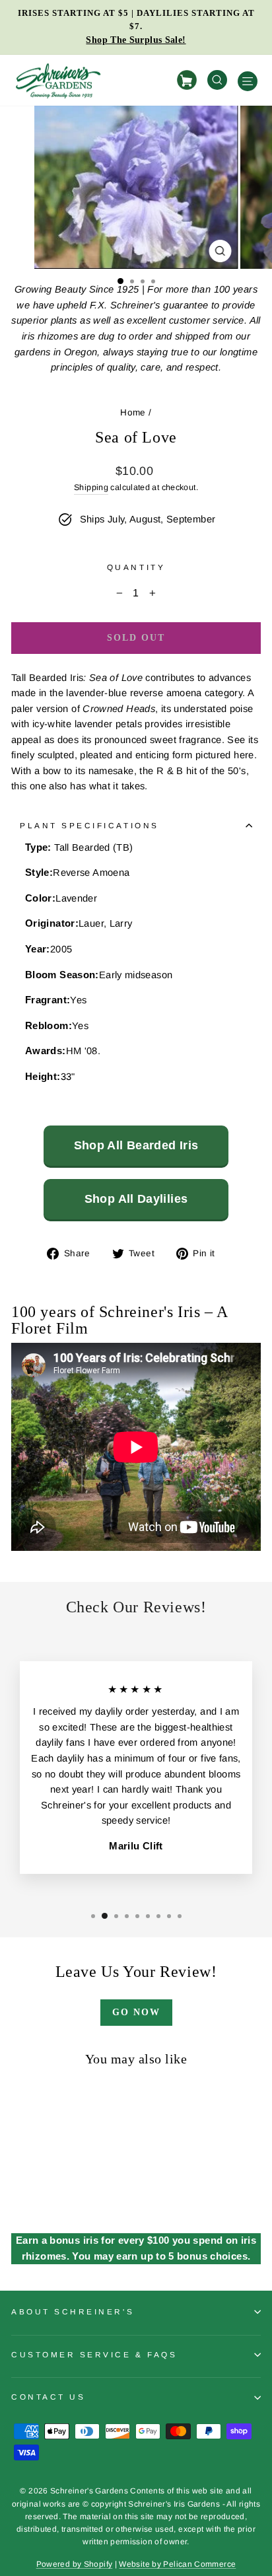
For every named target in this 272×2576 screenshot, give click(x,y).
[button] (120, 281)
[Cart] (189, 80)
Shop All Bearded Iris (136, 1145)
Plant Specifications (89, 825)
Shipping (91, 487)
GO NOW (136, 2012)
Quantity (136, 567)
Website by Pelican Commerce (177, 2564)
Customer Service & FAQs (94, 2354)
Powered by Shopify (75, 2564)
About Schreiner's (73, 2311)
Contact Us (48, 2397)
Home (133, 412)
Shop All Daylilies (136, 1199)
